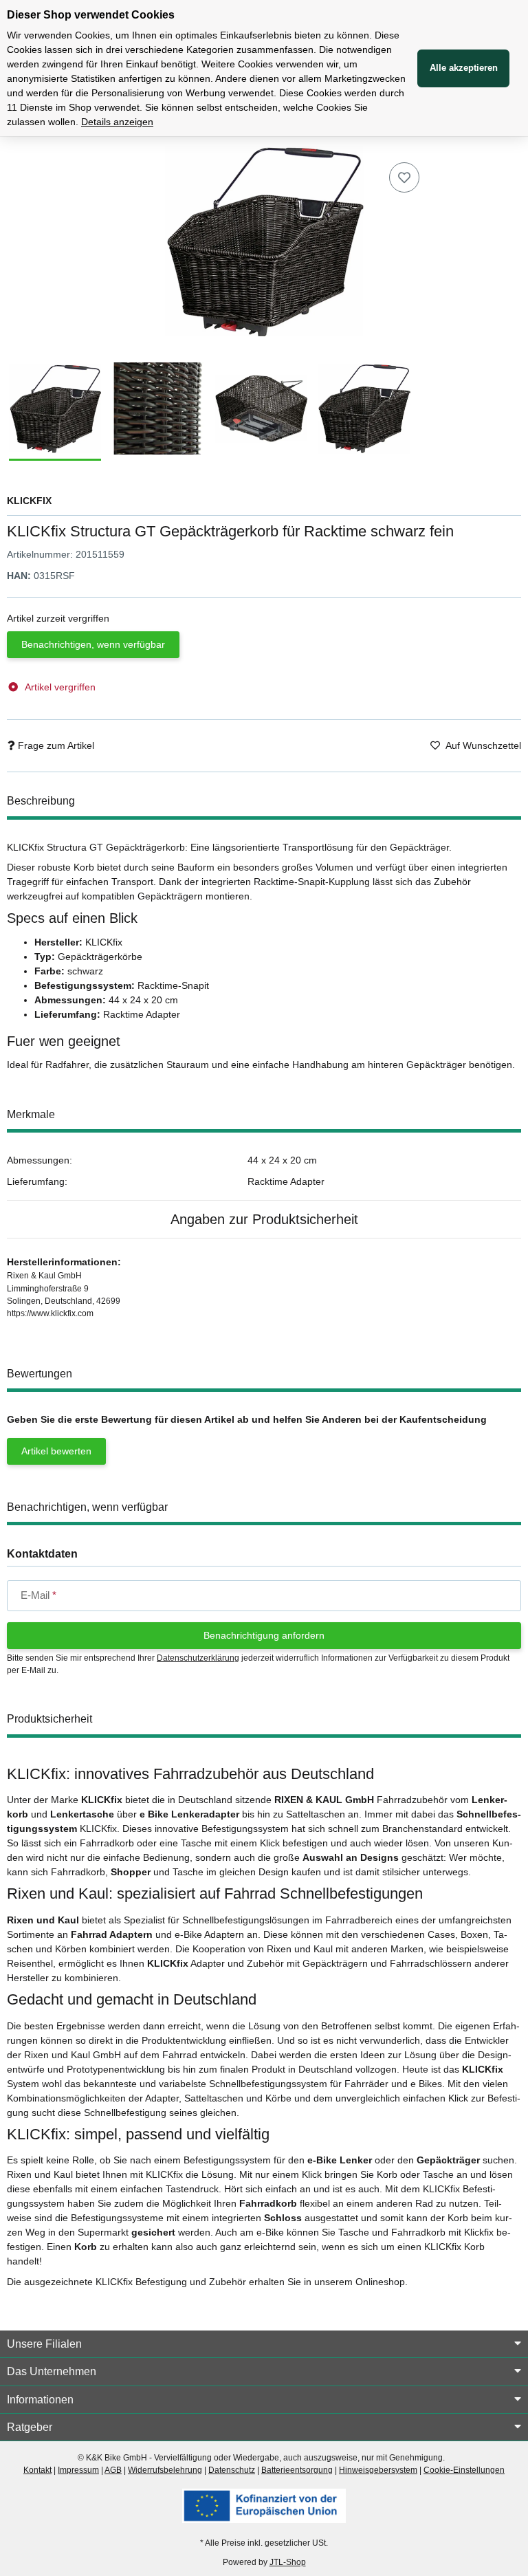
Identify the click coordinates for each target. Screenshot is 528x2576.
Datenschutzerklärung (198, 1658)
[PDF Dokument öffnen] (264, 2505)
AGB (113, 2470)
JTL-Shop (288, 2562)
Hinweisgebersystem (378, 2470)
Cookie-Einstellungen (464, 2470)
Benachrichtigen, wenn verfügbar (93, 644)
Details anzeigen (117, 122)
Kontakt (37, 2470)
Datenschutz (232, 2470)
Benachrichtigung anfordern (264, 1635)
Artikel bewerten (56, 1451)
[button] (264, 2344)
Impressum (78, 2470)
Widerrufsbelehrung (165, 2470)
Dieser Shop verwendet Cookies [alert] (91, 15)
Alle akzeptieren (464, 68)
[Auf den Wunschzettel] (404, 177)
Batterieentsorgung (297, 2470)
